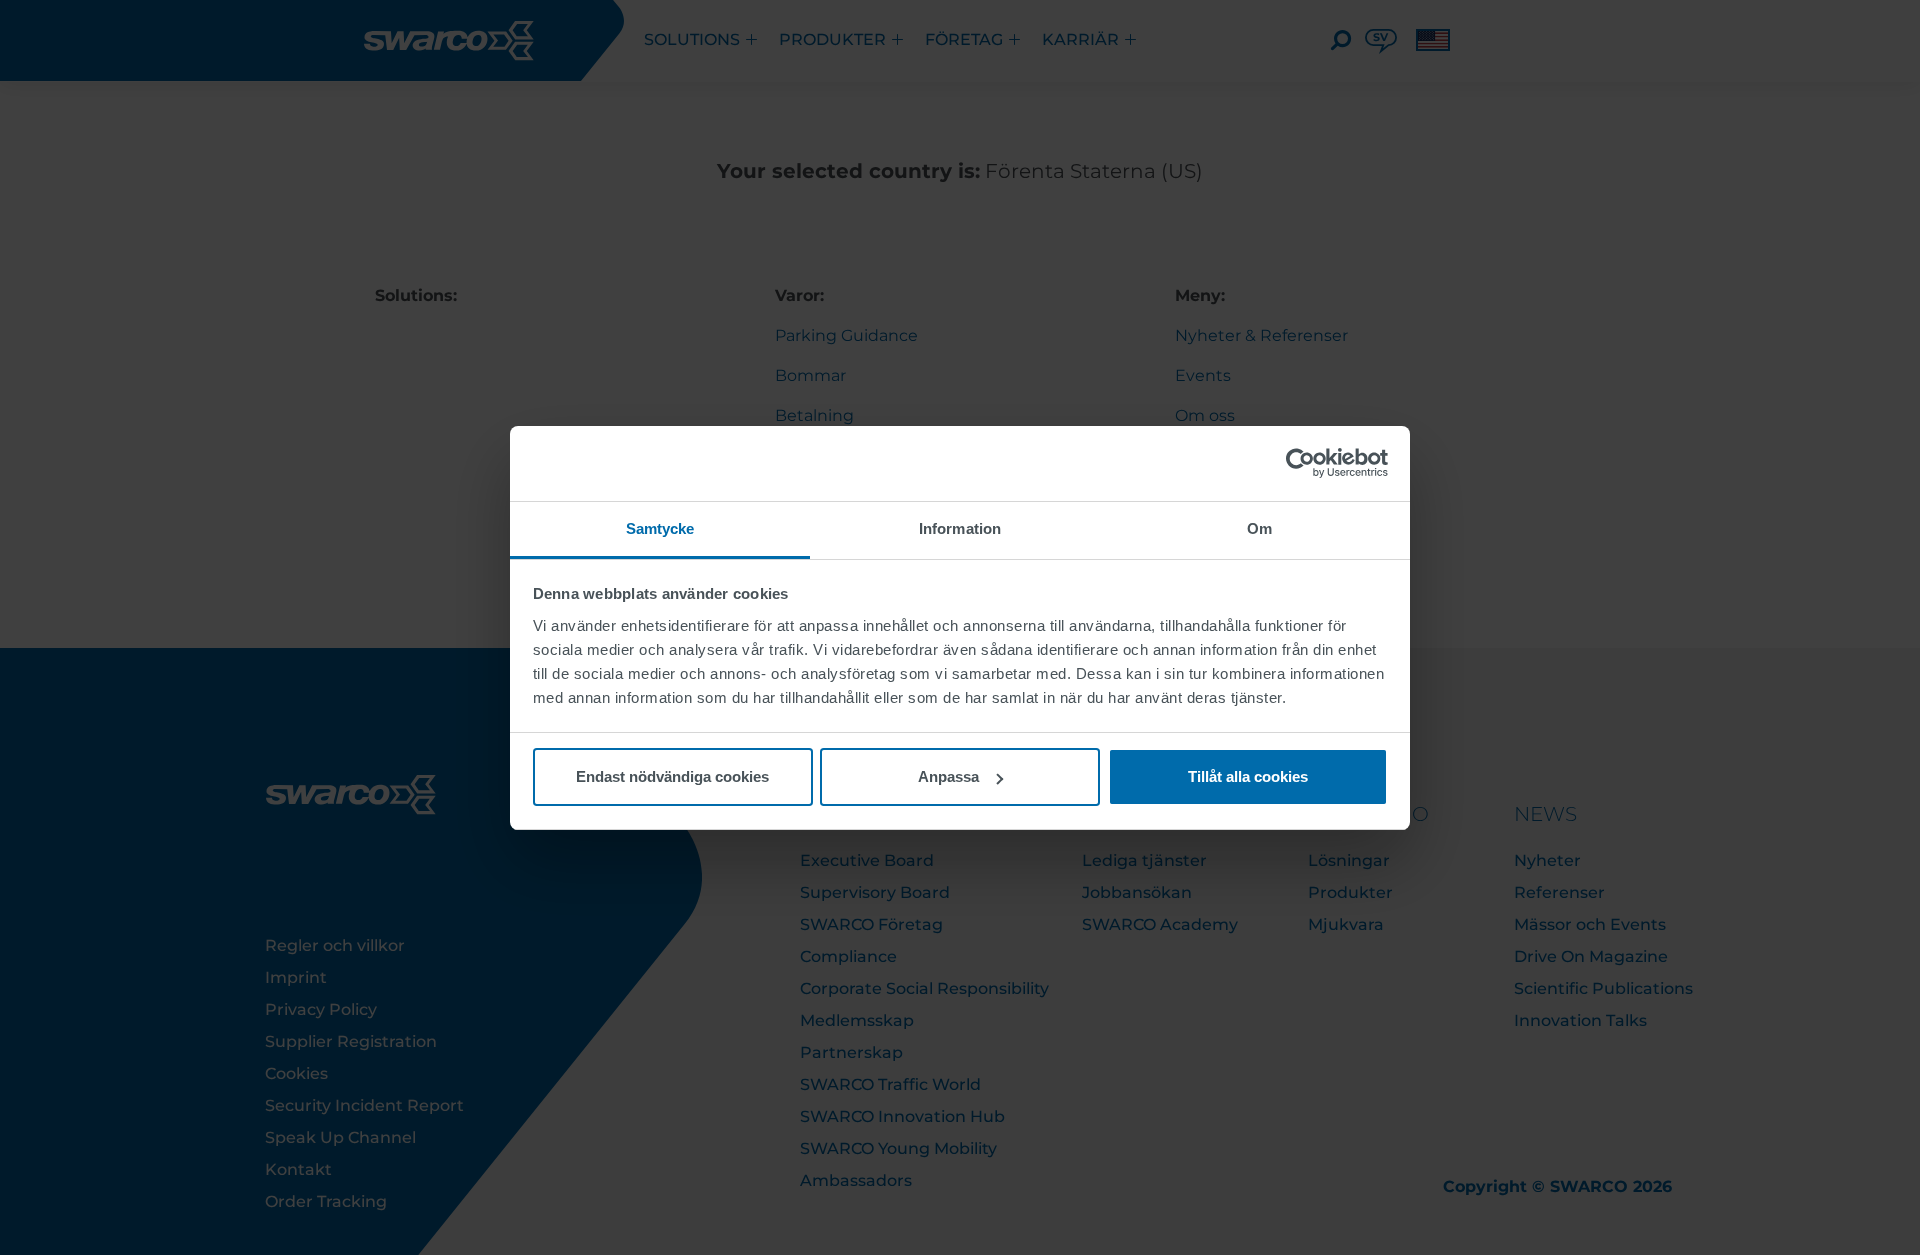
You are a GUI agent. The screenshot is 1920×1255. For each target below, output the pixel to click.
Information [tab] (960, 528)
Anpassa (948, 776)
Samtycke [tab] (660, 528)
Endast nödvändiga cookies (672, 776)
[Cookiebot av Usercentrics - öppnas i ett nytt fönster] (1300, 463)
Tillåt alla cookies (1248, 776)
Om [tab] (1259, 528)
